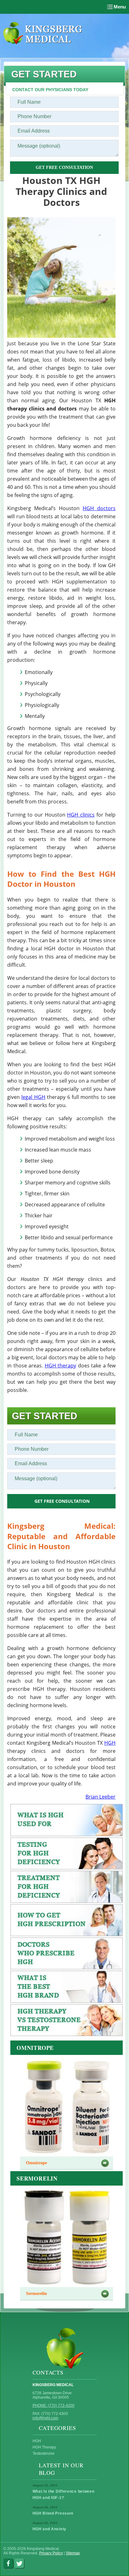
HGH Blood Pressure (53, 2513)
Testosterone (44, 2453)
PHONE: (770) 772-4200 (54, 2406)
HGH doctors (99, 508)
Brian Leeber (101, 1797)
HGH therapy (61, 1366)
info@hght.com (45, 2418)
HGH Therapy (44, 2447)
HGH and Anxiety (50, 2529)
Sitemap (73, 2553)
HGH (110, 1743)
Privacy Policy (51, 2553)
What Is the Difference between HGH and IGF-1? (64, 2495)
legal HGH (33, 1097)
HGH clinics (81, 815)
